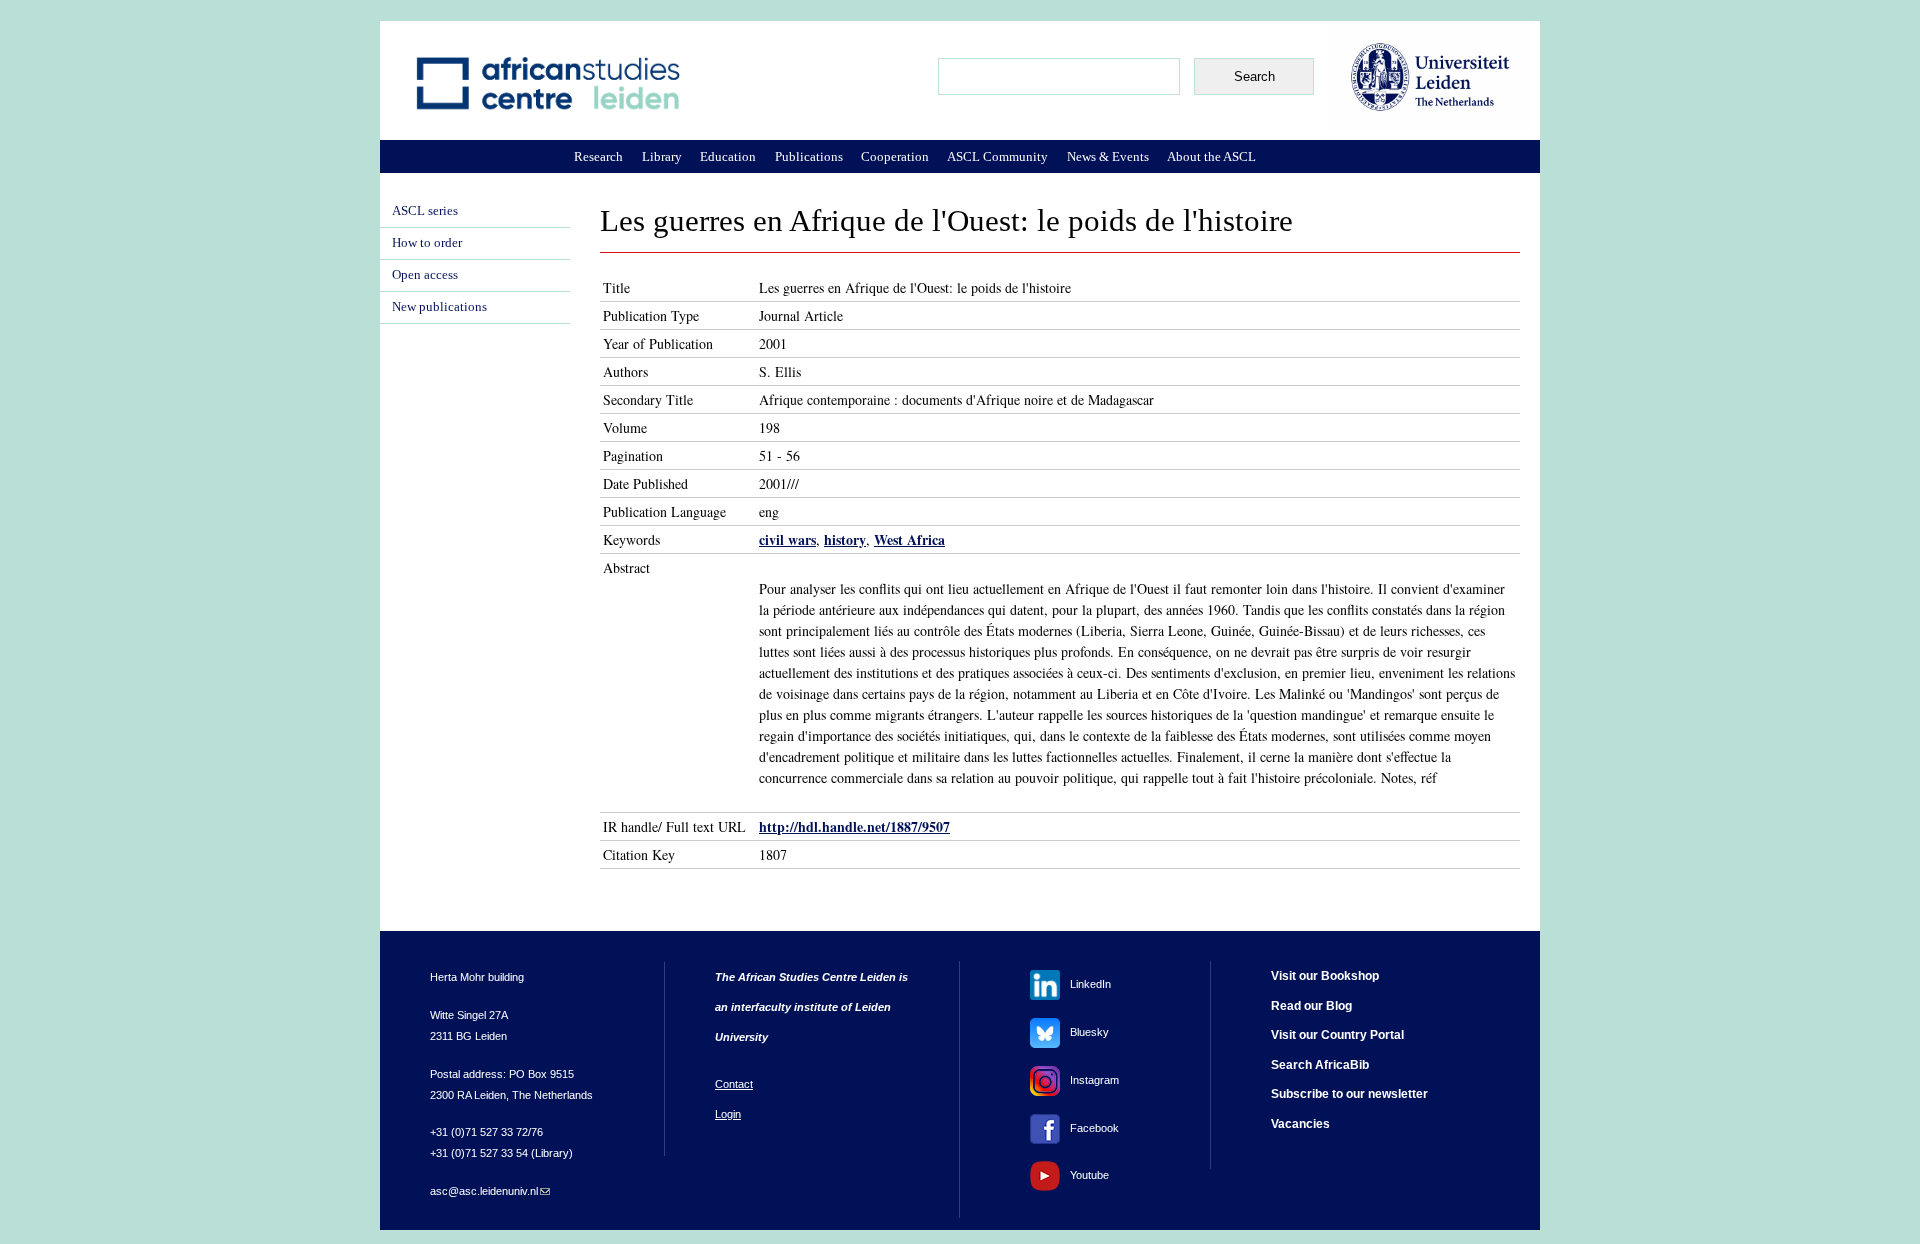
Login (728, 1114)
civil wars (787, 539)
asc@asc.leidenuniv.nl (490, 1191)
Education (728, 156)
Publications (809, 156)
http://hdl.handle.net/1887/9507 (854, 826)
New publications (439, 307)
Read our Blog (1311, 1006)
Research (598, 156)
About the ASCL (1211, 156)
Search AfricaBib (1320, 1065)
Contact (734, 1084)
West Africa (909, 539)
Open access (425, 275)
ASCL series (425, 211)
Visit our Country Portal (1337, 1035)
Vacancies (1300, 1124)
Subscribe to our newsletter (1349, 1094)
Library (662, 156)
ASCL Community (997, 156)
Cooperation (895, 156)
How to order (427, 243)
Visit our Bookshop (1325, 976)
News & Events (1108, 156)
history (845, 539)
